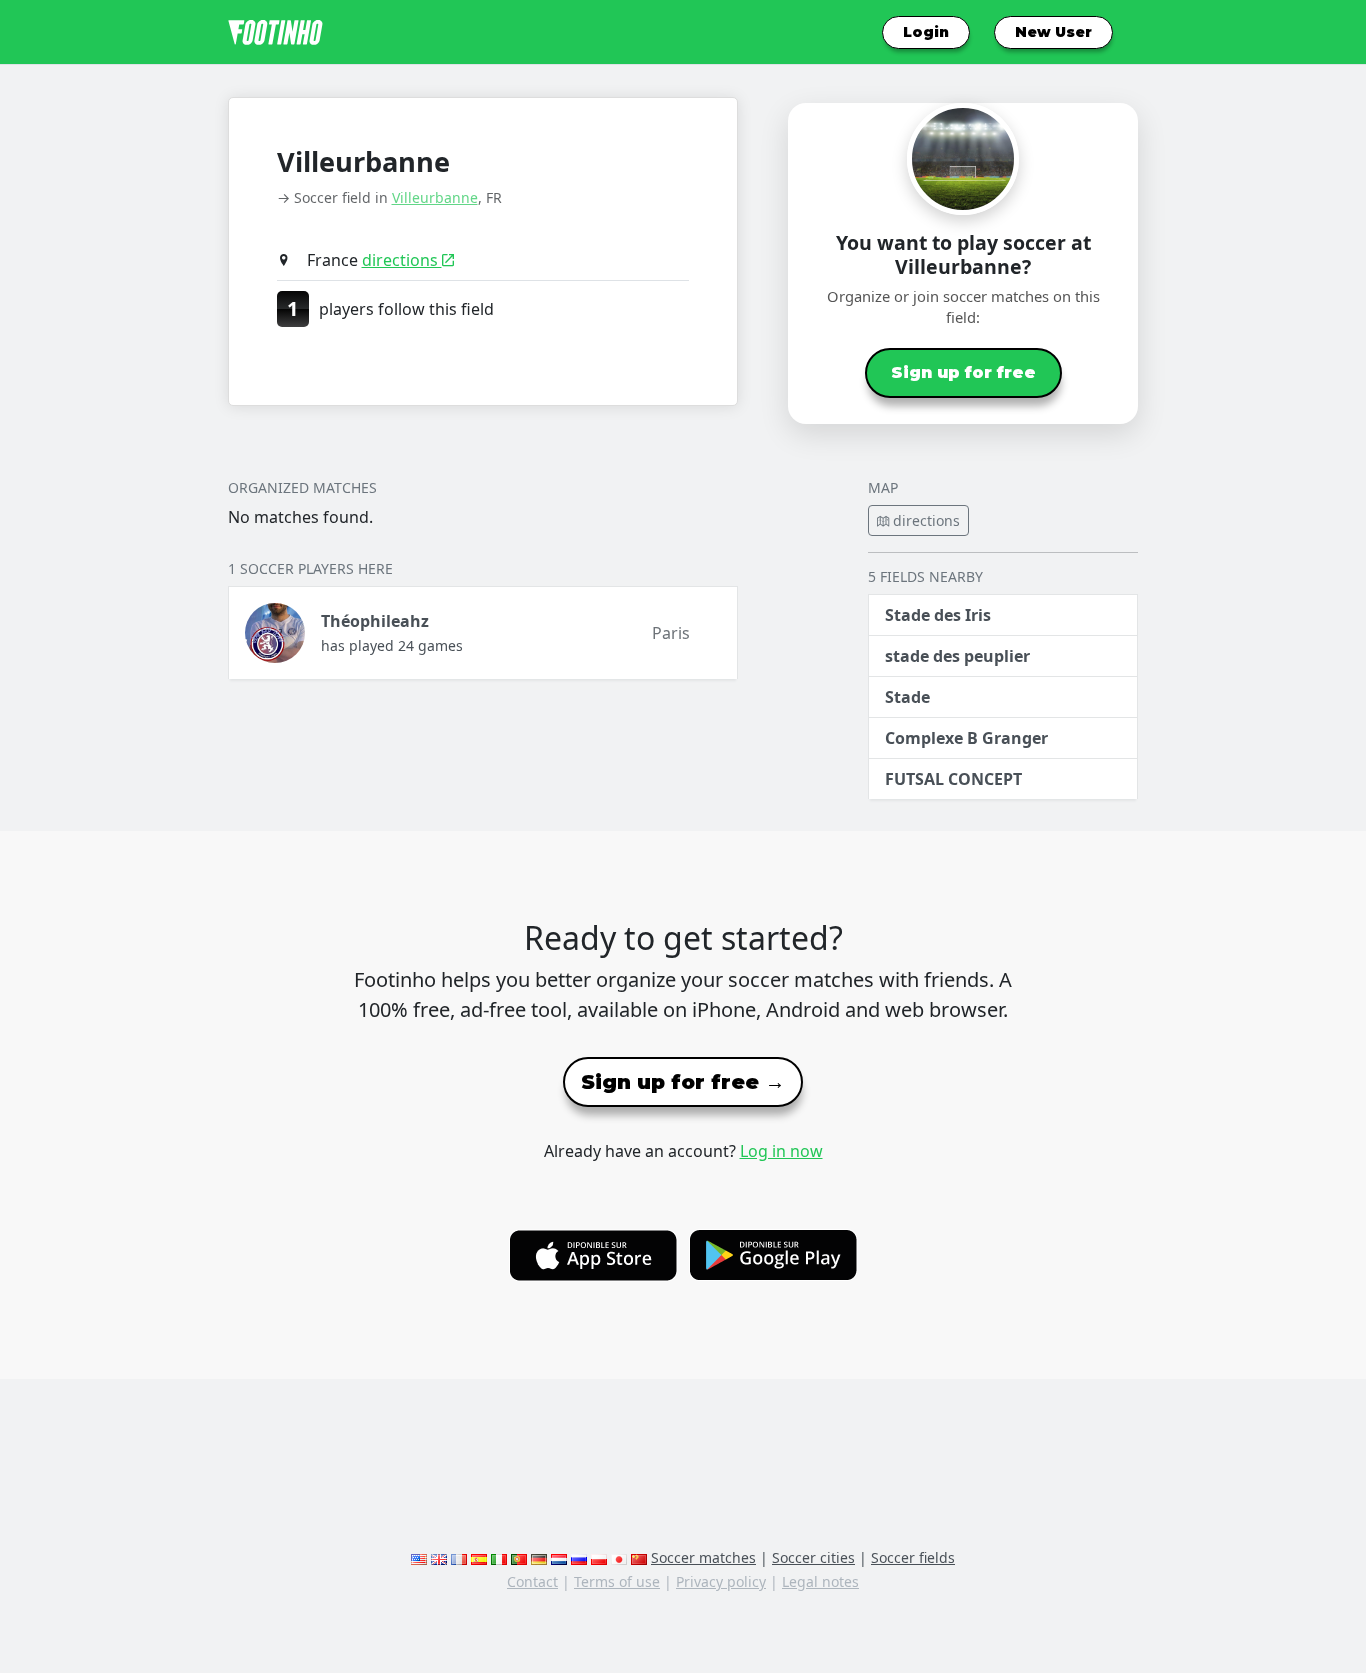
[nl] (559, 1557)
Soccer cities (813, 1557)
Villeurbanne (435, 197)
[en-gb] (439, 1557)
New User (1053, 32)
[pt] (519, 1557)
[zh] (639, 1557)
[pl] (599, 1557)
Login (926, 32)
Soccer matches (703, 1557)
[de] (539, 1557)
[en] (419, 1557)
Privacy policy (721, 1581)
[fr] (459, 1557)
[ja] (619, 1557)
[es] (479, 1557)
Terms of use (617, 1581)
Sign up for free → (683, 1082)
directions (402, 260)
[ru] (579, 1557)
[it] (499, 1557)
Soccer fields (913, 1557)
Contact (532, 1581)
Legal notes (820, 1581)
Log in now (781, 1151)
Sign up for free (963, 372)
